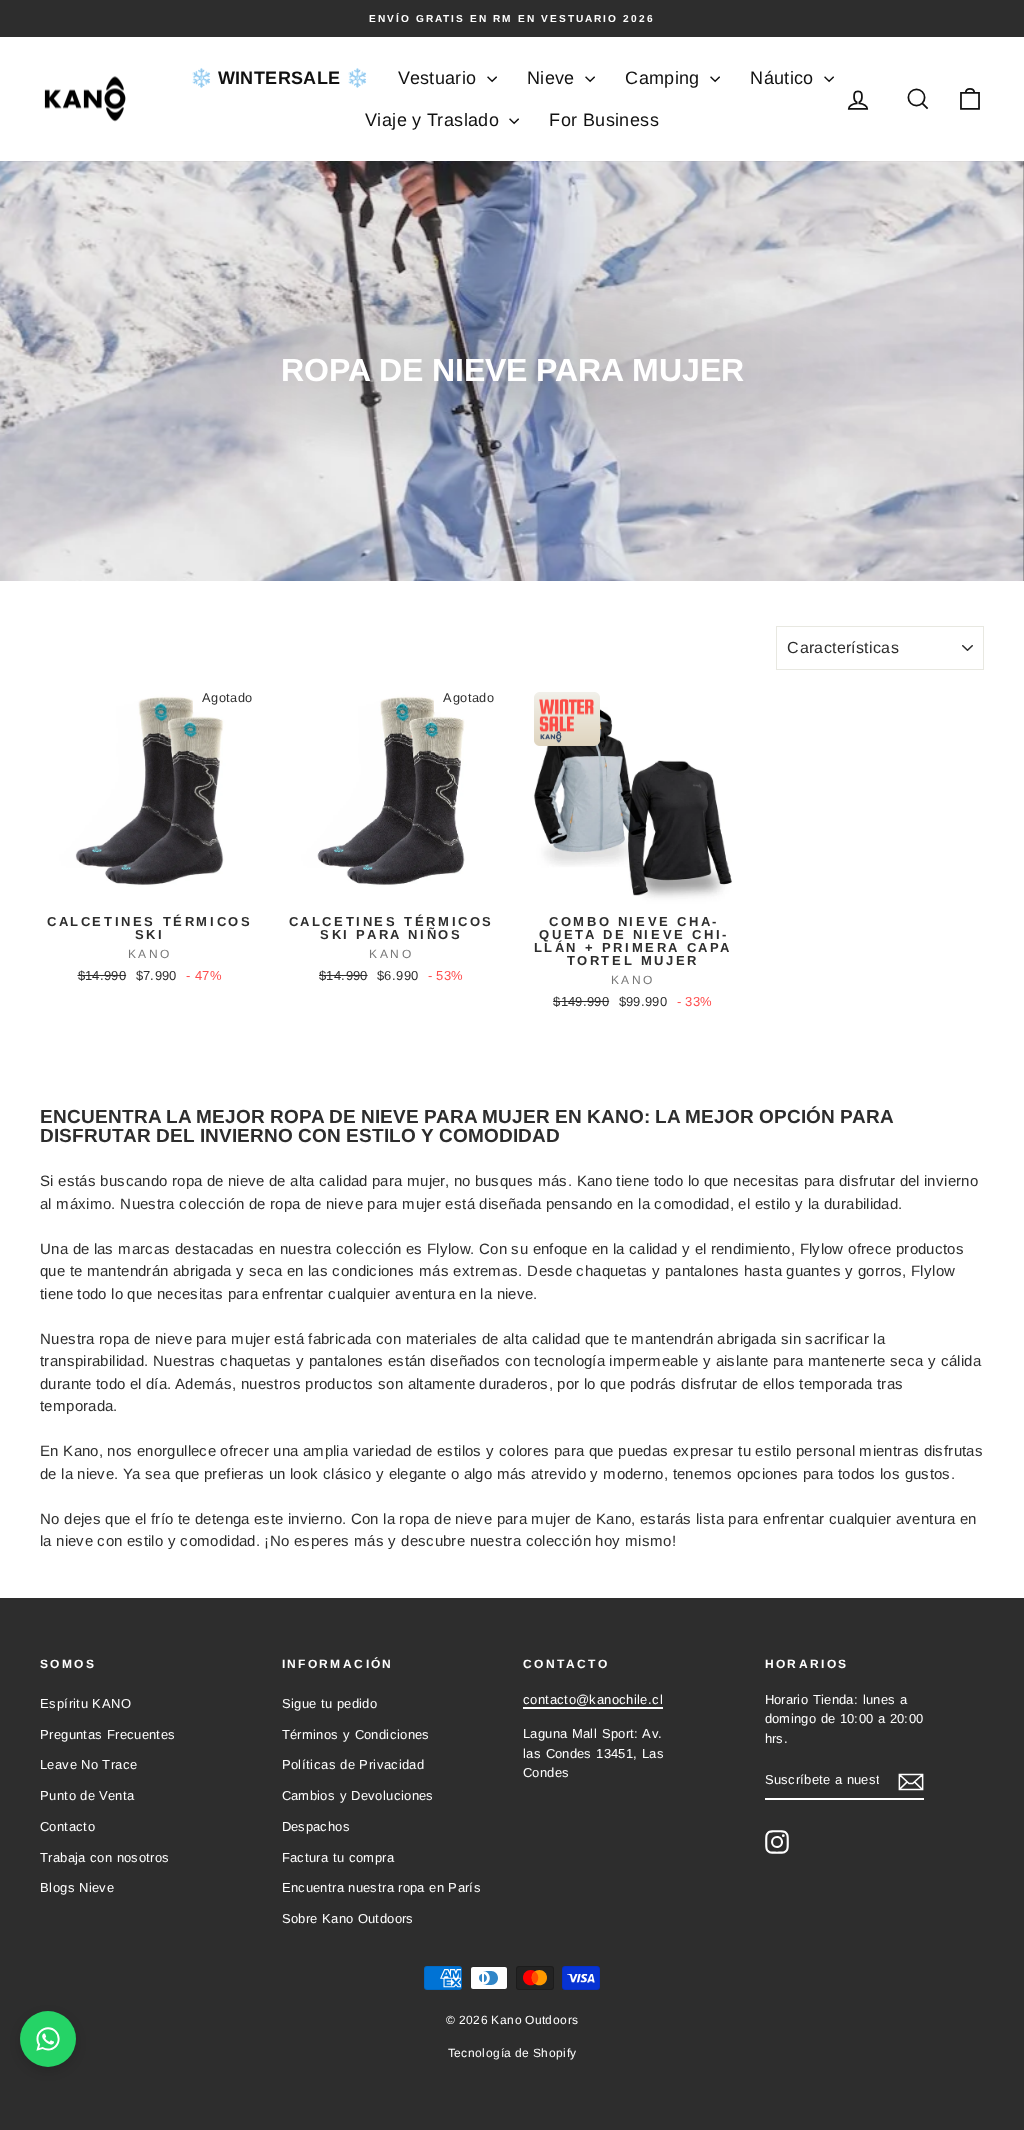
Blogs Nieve (77, 1887)
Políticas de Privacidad (353, 1764)
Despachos (316, 1826)
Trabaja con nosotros (105, 1857)
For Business (604, 120)
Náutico (784, 78)
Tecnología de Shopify (512, 2053)
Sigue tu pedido (330, 1703)
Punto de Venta (87, 1795)
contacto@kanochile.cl (593, 1699)
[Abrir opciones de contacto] (48, 2039)
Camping (665, 78)
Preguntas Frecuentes (108, 1734)
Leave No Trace (88, 1764)
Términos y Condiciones (356, 1734)
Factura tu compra (338, 1857)
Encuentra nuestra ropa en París (382, 1887)
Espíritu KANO (85, 1703)
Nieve (553, 78)
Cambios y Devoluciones (358, 1795)
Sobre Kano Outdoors (348, 1918)
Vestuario (440, 78)
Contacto (67, 1826)
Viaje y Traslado (434, 120)
